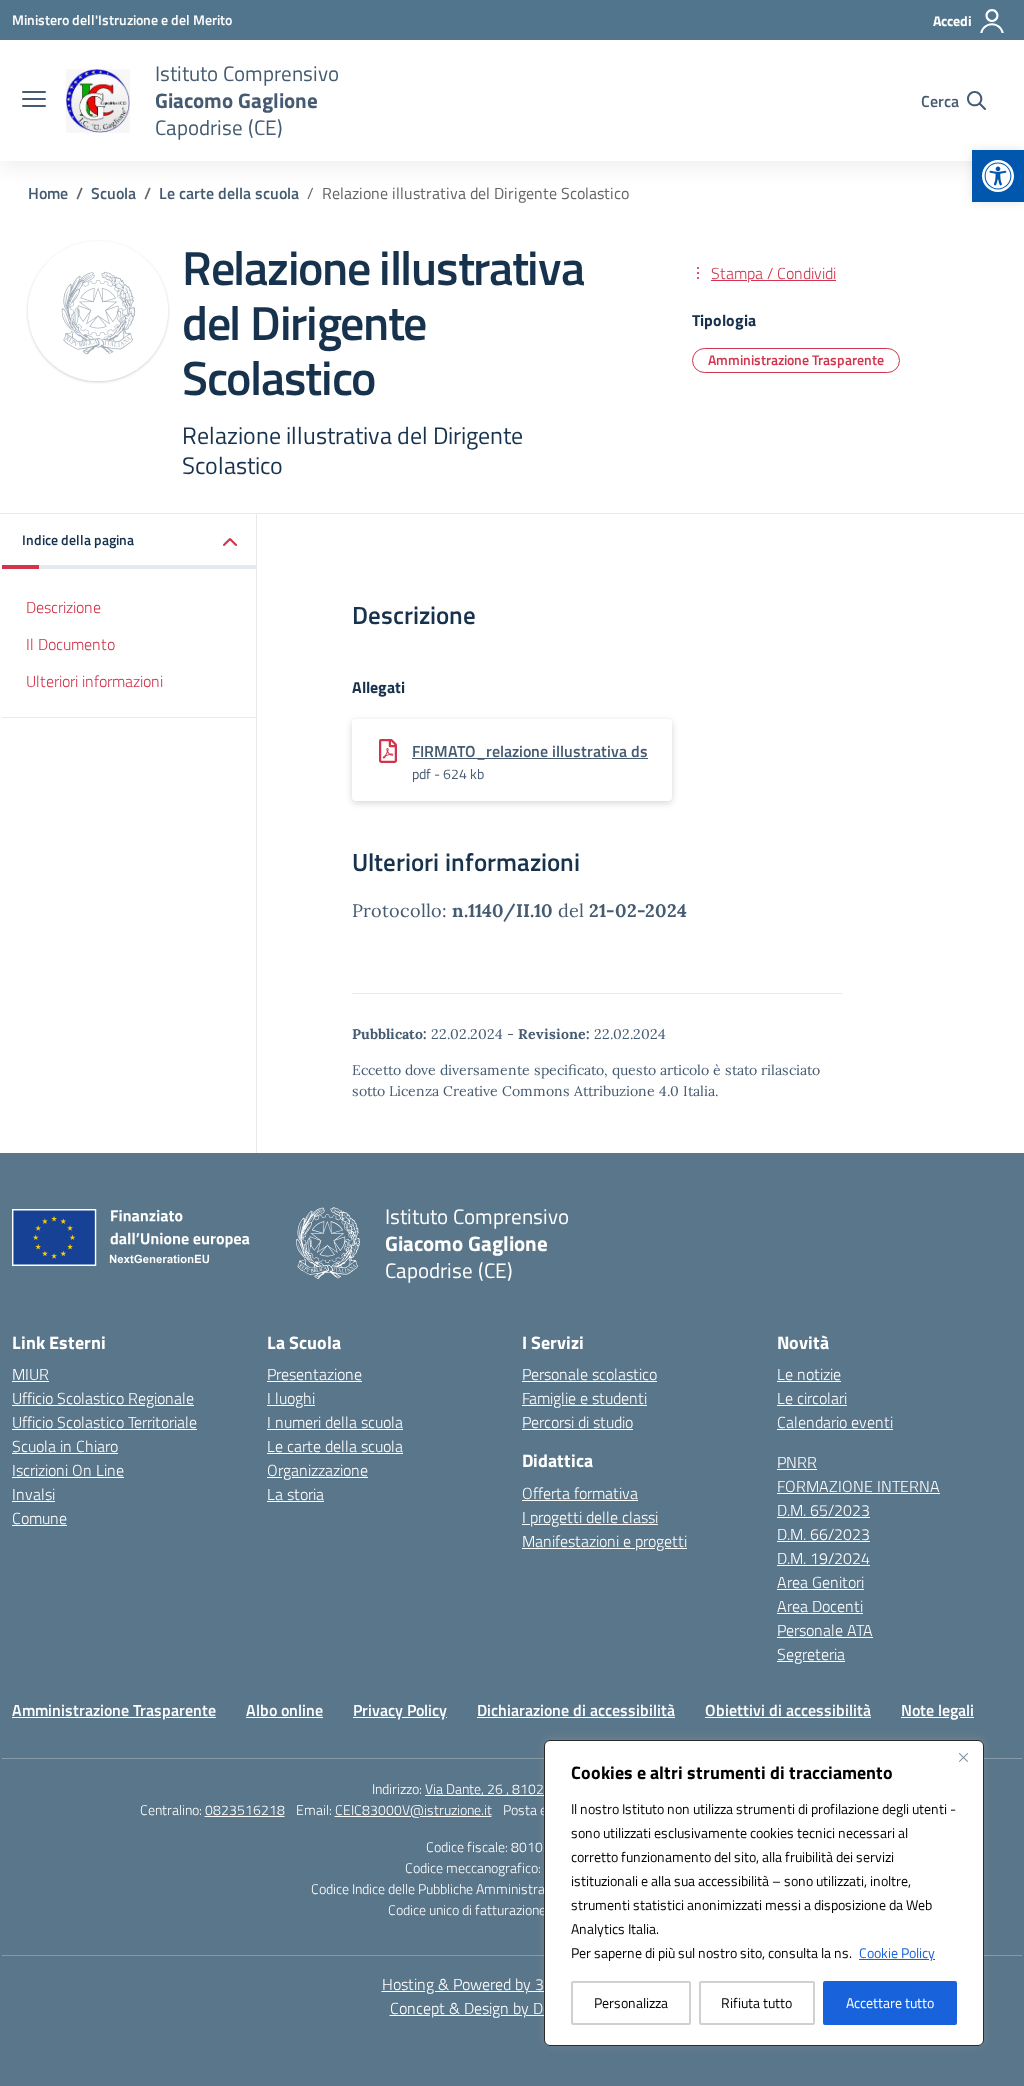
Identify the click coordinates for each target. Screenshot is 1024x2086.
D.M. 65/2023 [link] (823, 1510)
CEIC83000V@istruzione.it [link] (413, 1809)
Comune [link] (39, 1518)
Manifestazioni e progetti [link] (604, 1541)
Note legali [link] (937, 1710)
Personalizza (631, 2002)
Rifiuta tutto (756, 2002)
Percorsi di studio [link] (577, 1422)
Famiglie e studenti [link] (584, 1398)
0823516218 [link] (245, 1809)
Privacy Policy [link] (400, 1710)
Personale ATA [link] (825, 1630)
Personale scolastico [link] (589, 1374)
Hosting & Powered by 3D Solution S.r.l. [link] (512, 1984)
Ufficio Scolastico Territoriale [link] (104, 1422)
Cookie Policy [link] (897, 1952)
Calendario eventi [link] (835, 1422)
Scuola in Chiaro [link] (65, 1446)
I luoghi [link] (291, 1398)
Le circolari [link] (812, 1398)
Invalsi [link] (33, 1494)
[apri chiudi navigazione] (34, 101)
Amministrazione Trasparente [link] (796, 359)
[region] (764, 1893)
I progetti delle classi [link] (590, 1517)
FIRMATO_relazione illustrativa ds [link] (530, 751)
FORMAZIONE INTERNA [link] (858, 1486)
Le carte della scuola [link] (335, 1446)
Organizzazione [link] (317, 1470)
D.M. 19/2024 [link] (823, 1558)
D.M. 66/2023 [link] (823, 1534)
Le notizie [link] (809, 1374)
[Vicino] (963, 1757)
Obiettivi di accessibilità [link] (788, 1710)
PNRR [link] (797, 1462)
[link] (998, 176)
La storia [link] (295, 1494)
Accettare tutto (890, 2002)
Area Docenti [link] (820, 1606)
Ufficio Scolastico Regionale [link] (103, 1398)
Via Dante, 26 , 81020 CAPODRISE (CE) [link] (538, 1788)
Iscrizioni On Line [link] (68, 1470)
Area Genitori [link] (820, 1582)
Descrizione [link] (63, 607)
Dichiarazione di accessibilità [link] (576, 1710)
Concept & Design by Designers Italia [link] (512, 2008)
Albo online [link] (284, 1710)
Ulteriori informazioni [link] (94, 681)
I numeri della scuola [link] (335, 1422)
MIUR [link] (30, 1374)
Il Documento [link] (70, 644)
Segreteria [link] (811, 1654)
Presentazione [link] (314, 1374)
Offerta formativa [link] (580, 1493)
